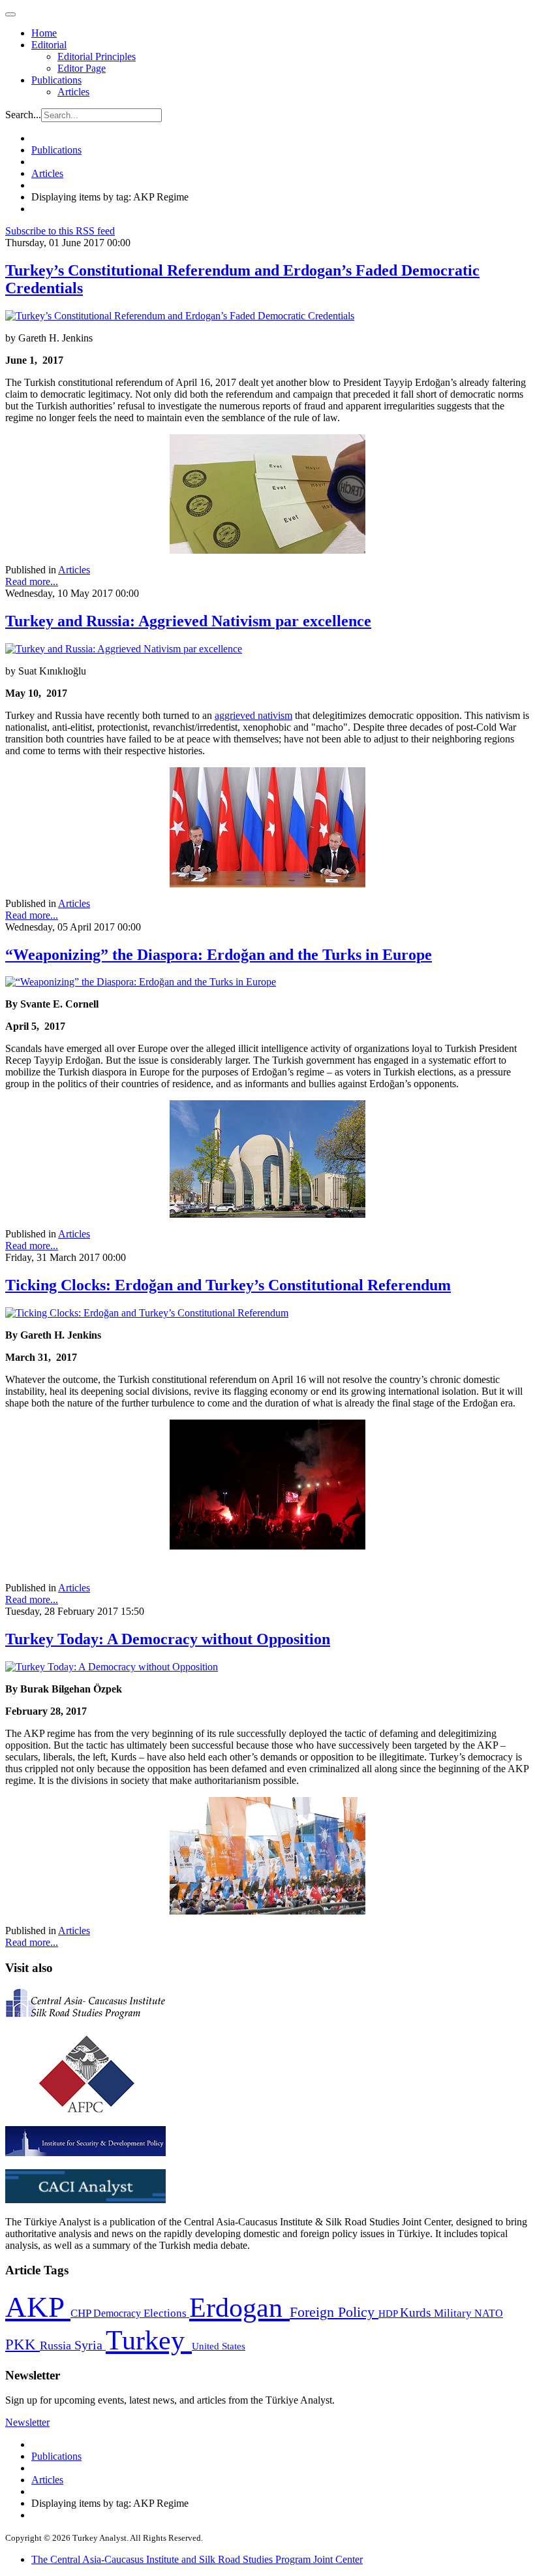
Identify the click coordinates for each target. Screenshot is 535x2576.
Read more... (32, 581)
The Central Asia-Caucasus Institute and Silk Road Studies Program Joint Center (197, 2559)
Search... (23, 115)
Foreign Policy (334, 2312)
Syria (90, 2345)
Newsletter (27, 2422)
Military (454, 2313)
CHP (82, 2313)
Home (44, 33)
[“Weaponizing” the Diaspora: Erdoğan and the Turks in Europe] (141, 982)
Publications (56, 80)
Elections (166, 2313)
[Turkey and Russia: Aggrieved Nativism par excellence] (124, 649)
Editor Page (82, 68)
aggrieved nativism (253, 715)
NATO (489, 2313)
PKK (23, 2345)
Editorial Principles (97, 56)
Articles (73, 92)
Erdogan (239, 2308)
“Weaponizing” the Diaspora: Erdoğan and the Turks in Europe (219, 955)
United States (219, 2346)
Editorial (49, 45)
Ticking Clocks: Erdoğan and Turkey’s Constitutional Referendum (228, 1285)
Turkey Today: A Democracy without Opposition (168, 1639)
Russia (57, 2345)
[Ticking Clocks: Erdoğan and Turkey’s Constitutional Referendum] (147, 1313)
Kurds (417, 2313)
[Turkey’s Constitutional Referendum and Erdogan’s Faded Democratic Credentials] (180, 316)
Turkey (149, 2340)
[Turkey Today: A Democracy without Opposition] (112, 1667)
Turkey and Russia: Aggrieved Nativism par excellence (188, 621)
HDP (389, 2313)
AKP (38, 2307)
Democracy (118, 2313)
